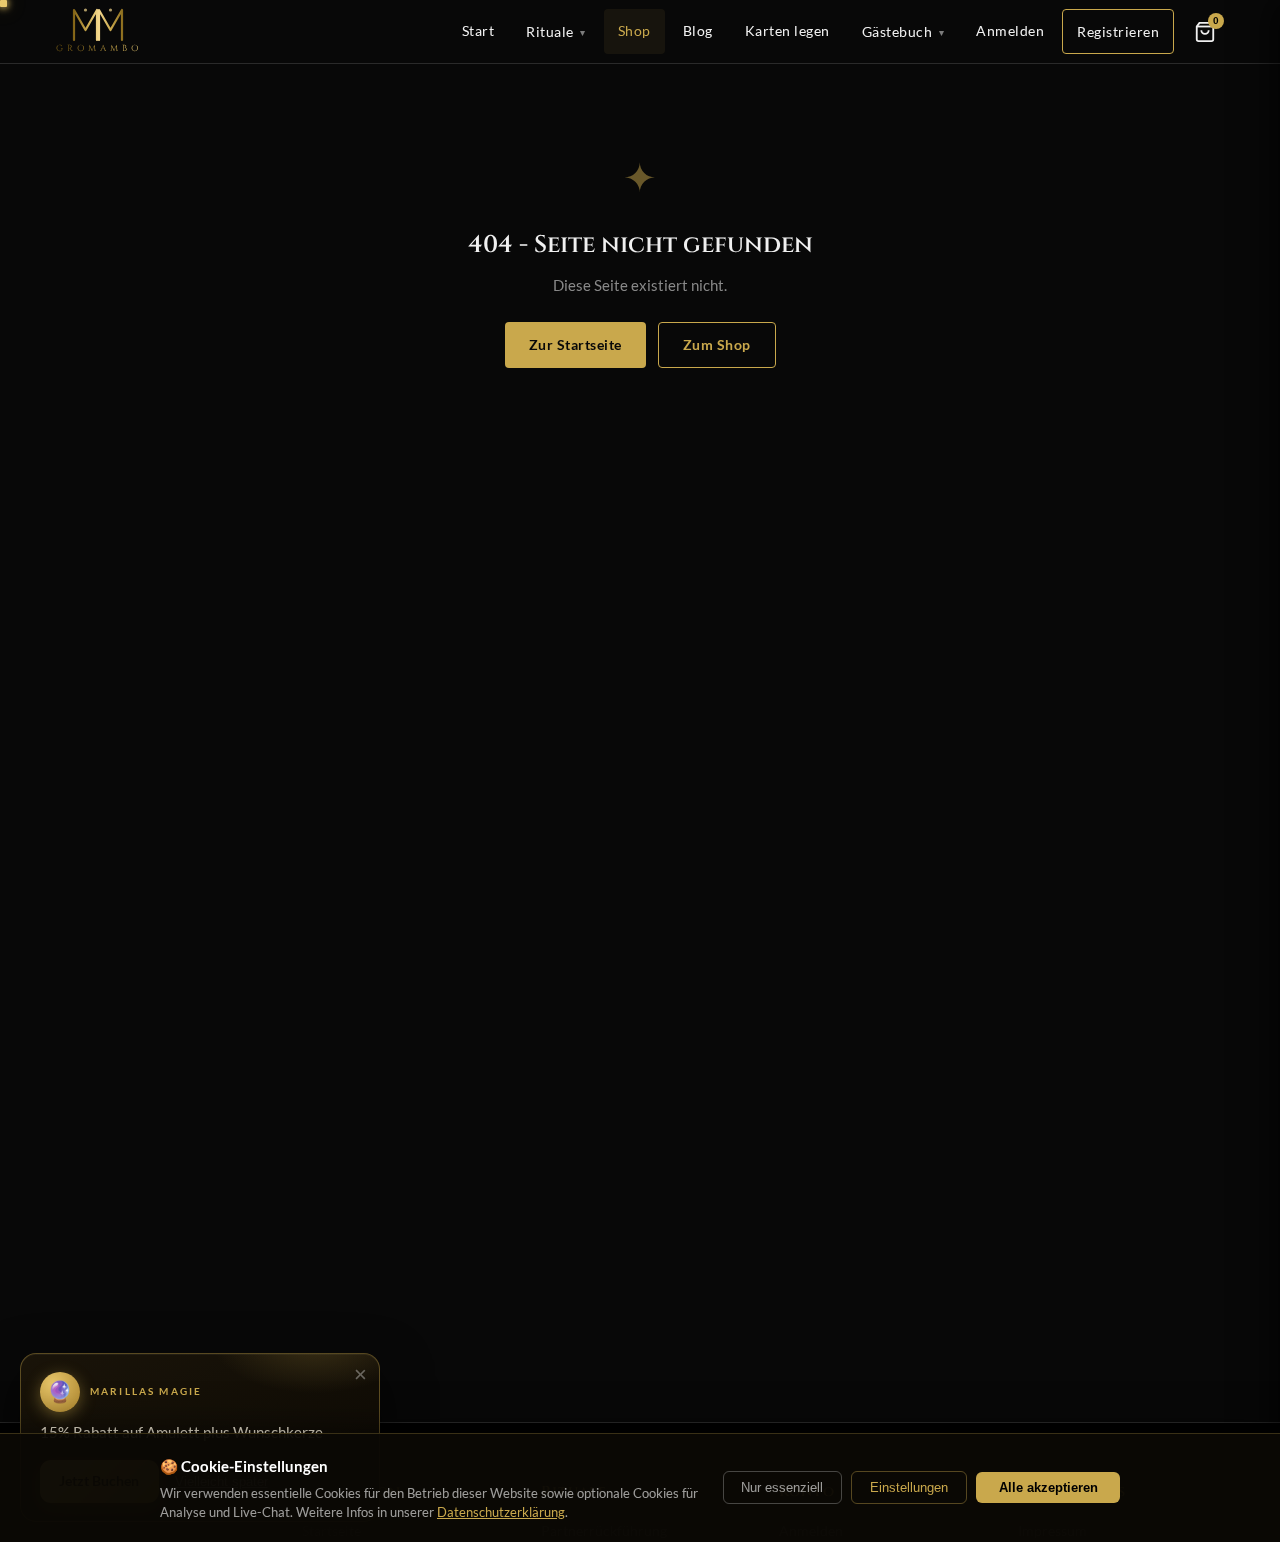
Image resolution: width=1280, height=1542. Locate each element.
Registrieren (1118, 31)
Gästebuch (903, 31)
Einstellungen (909, 1487)
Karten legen (787, 30)
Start (478, 30)
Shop (634, 30)
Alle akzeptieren (1048, 1487)
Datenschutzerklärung (501, 1512)
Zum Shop (717, 344)
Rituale (556, 31)
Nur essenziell (782, 1487)
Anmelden (1010, 30)
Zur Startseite (575, 344)
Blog (698, 30)
